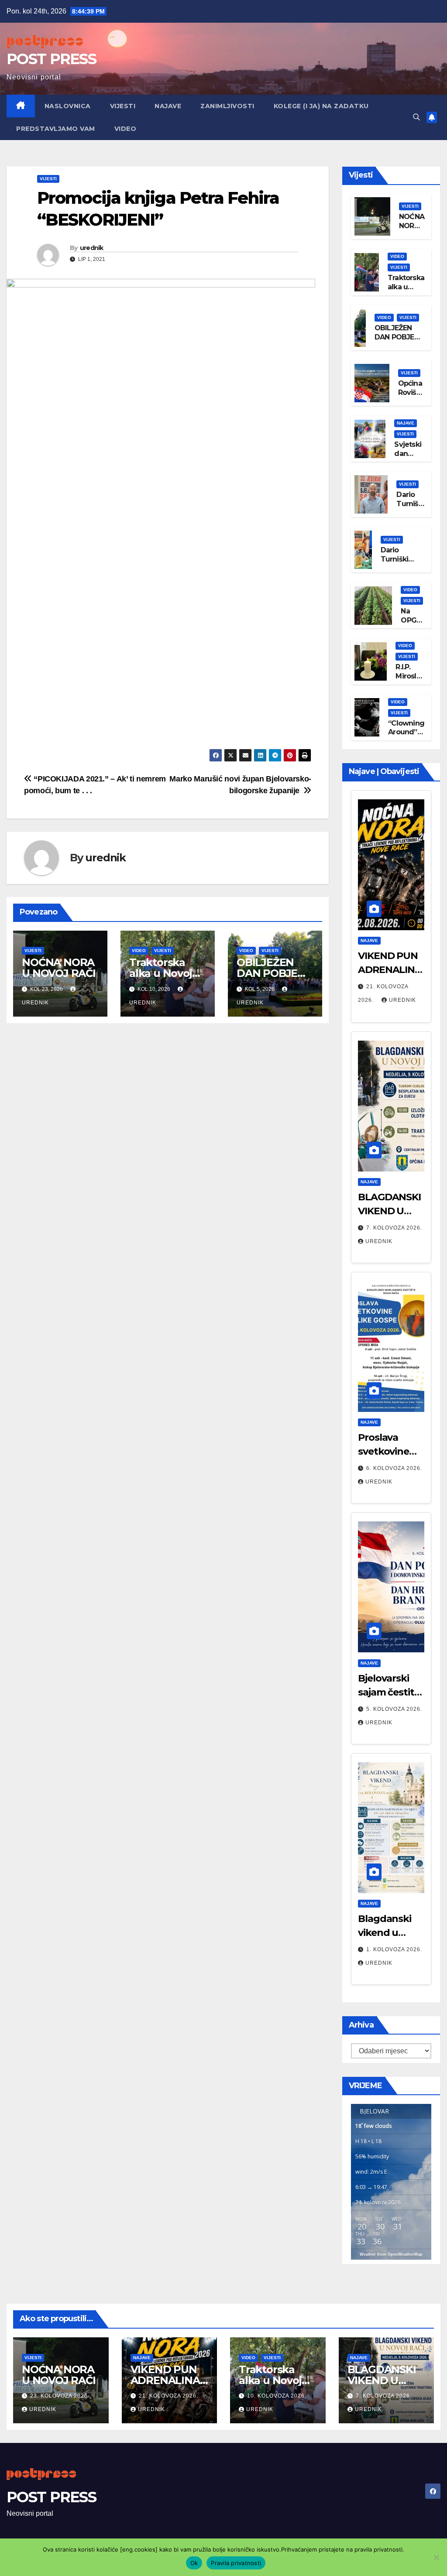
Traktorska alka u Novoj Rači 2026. (161, 973)
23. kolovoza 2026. (60, 2396)
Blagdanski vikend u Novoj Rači (385, 1933)
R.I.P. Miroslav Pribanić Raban (410, 680)
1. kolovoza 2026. (394, 1949)
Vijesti (123, 106)
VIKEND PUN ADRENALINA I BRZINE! (390, 970)
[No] (436, 2557)
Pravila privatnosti (236, 2563)
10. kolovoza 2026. (277, 2396)
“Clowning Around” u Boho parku (406, 737)
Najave (168, 106)
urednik (92, 248)
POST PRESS (51, 59)
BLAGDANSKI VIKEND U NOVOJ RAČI (389, 1211)
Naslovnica (68, 106)
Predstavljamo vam (56, 129)
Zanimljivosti (227, 106)
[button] (416, 117)
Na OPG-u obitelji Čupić (413, 625)
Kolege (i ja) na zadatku (321, 106)
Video (126, 129)
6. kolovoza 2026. (394, 1468)
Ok (194, 2563)
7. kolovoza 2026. (394, 1228)
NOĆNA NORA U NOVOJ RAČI (59, 968)
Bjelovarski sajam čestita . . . (391, 1692)
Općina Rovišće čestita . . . (411, 397)
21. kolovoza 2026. (168, 2396)
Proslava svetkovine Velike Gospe (388, 1451)
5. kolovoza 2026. (394, 1709)
